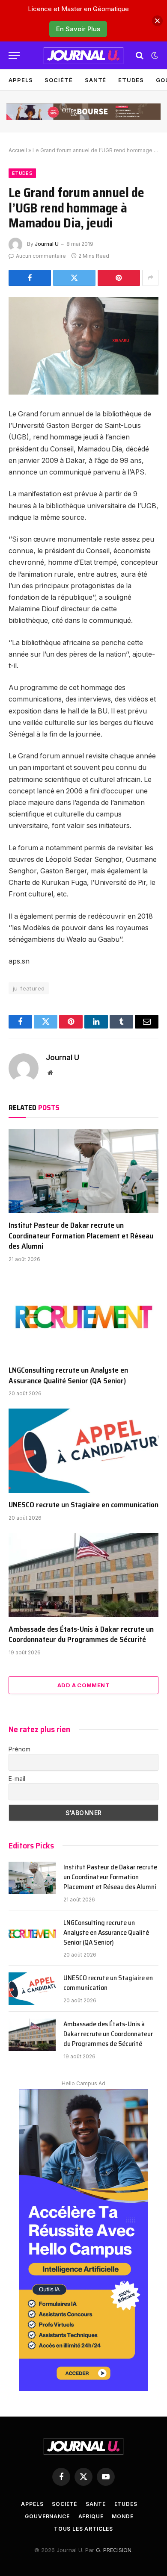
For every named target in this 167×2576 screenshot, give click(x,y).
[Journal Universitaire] (83, 56)
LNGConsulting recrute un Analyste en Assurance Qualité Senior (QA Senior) (68, 1375)
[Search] (140, 55)
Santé (96, 80)
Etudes (131, 80)
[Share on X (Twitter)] (74, 278)
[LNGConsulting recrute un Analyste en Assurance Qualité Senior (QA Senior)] (83, 1316)
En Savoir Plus (78, 29)
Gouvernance (47, 2516)
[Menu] (14, 55)
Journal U (47, 244)
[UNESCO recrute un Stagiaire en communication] (83, 1451)
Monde (122, 2516)
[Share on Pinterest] (119, 278)
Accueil (18, 150)
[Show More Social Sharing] (150, 278)
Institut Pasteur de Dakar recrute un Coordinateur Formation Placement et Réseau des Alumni (81, 1236)
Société (58, 80)
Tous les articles (83, 2529)
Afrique (91, 2516)
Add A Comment (83, 1685)
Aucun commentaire (41, 256)
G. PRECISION (114, 2550)
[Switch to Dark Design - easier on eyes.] (154, 56)
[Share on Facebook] (30, 278)
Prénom (19, 1749)
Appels (21, 80)
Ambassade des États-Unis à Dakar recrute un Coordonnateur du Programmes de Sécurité (81, 1634)
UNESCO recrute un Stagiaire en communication (83, 1505)
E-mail (17, 1779)
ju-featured (29, 988)
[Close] (157, 21)
